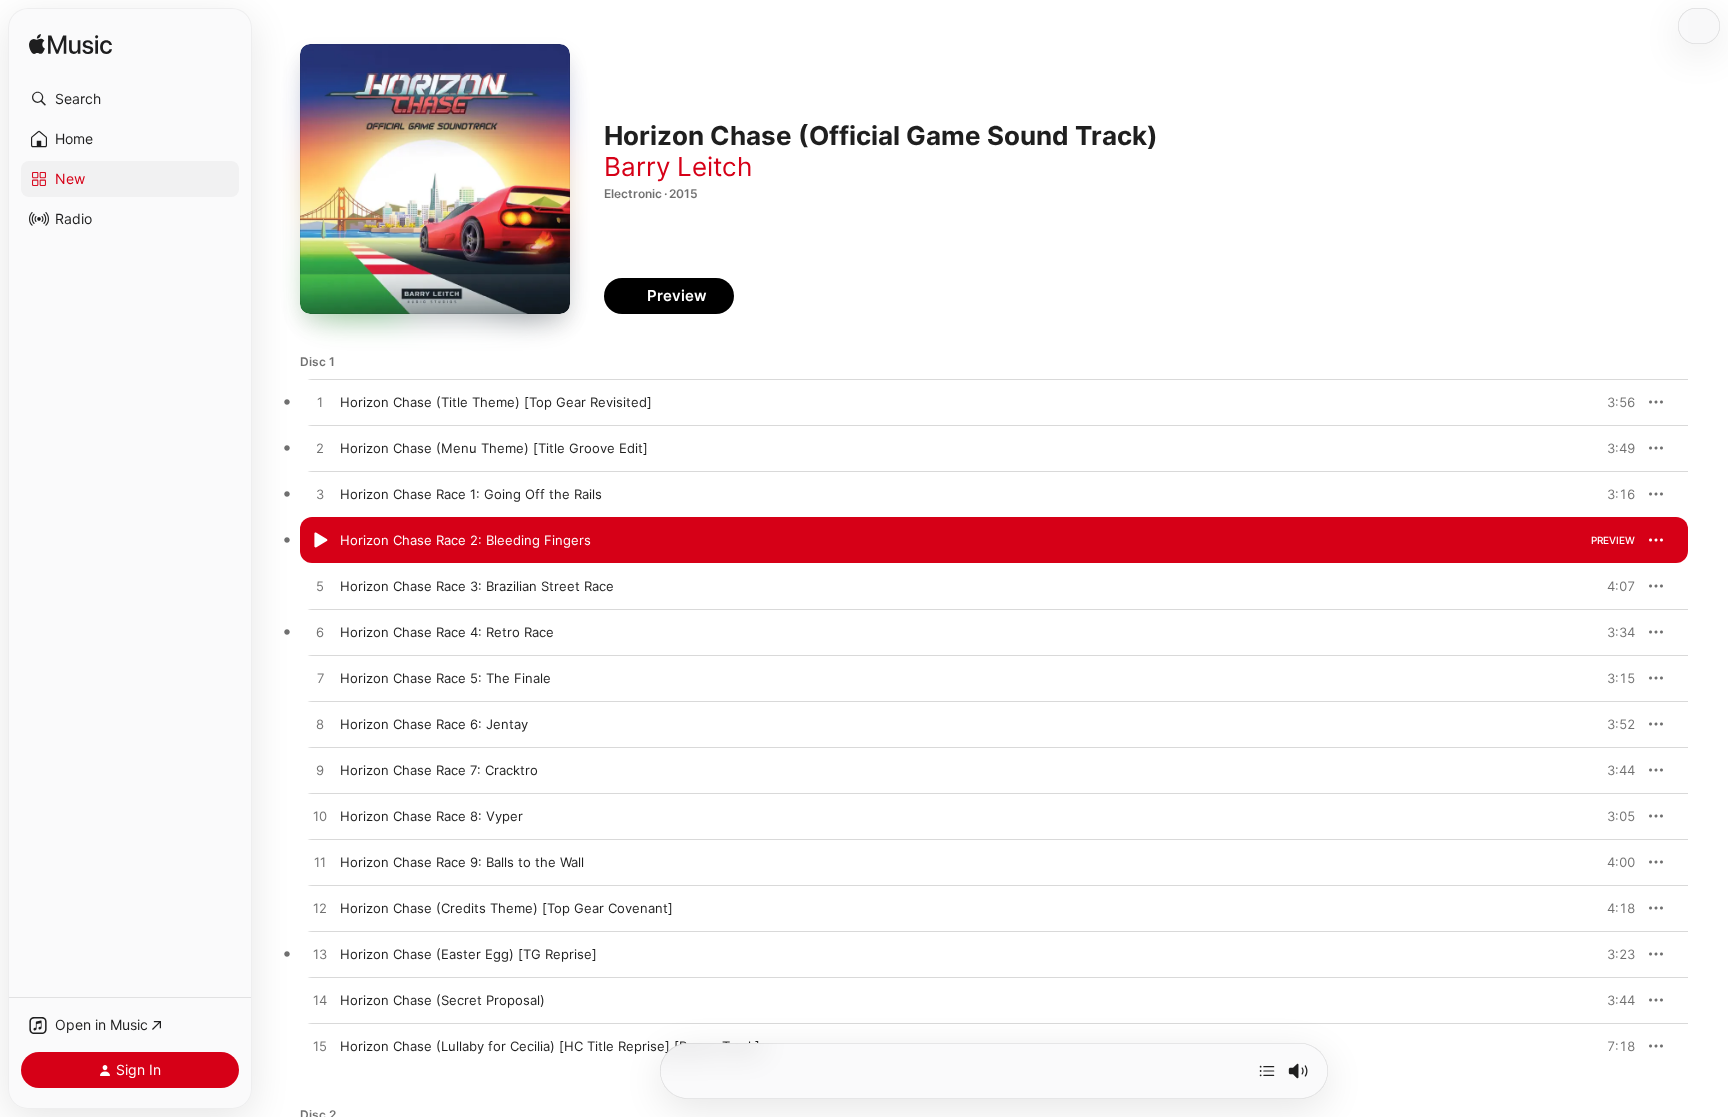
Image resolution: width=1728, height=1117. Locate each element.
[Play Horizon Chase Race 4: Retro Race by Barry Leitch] (320, 633)
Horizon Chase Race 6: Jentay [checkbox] (434, 724)
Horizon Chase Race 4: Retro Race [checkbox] (447, 632)
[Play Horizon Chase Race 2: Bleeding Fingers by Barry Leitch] (320, 541)
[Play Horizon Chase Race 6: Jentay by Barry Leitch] (320, 725)
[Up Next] (1267, 1071)
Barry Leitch (678, 166)
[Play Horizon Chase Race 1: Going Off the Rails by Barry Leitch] (320, 495)
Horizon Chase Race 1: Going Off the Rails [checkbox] (471, 494)
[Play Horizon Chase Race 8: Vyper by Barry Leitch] (320, 817)
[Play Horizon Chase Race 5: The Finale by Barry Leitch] (320, 679)
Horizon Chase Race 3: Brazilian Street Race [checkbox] (477, 586)
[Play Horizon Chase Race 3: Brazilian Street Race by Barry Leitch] (320, 587)
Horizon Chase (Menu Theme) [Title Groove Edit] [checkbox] (494, 448)
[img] (70, 45)
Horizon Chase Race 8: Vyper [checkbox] (431, 816)
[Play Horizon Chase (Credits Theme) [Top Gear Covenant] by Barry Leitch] (320, 909)
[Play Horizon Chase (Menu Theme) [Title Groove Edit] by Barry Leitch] (320, 449)
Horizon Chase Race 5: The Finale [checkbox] (445, 678)
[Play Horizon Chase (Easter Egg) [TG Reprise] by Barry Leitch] (320, 955)
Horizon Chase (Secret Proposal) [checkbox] (442, 1000)
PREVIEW (1613, 402)
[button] (130, 99)
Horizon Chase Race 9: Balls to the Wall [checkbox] (462, 862)
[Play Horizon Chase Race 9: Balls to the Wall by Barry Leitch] (320, 863)
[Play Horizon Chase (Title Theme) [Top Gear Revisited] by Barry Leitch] (320, 403)
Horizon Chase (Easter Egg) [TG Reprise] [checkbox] (468, 954)
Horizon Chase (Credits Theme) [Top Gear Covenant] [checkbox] (506, 908)
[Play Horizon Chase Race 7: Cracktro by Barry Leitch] (320, 771)
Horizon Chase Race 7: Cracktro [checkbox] (439, 770)
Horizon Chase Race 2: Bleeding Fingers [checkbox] (465, 540)
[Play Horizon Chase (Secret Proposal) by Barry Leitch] (320, 1001)
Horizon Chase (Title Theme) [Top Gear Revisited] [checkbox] (496, 402)
